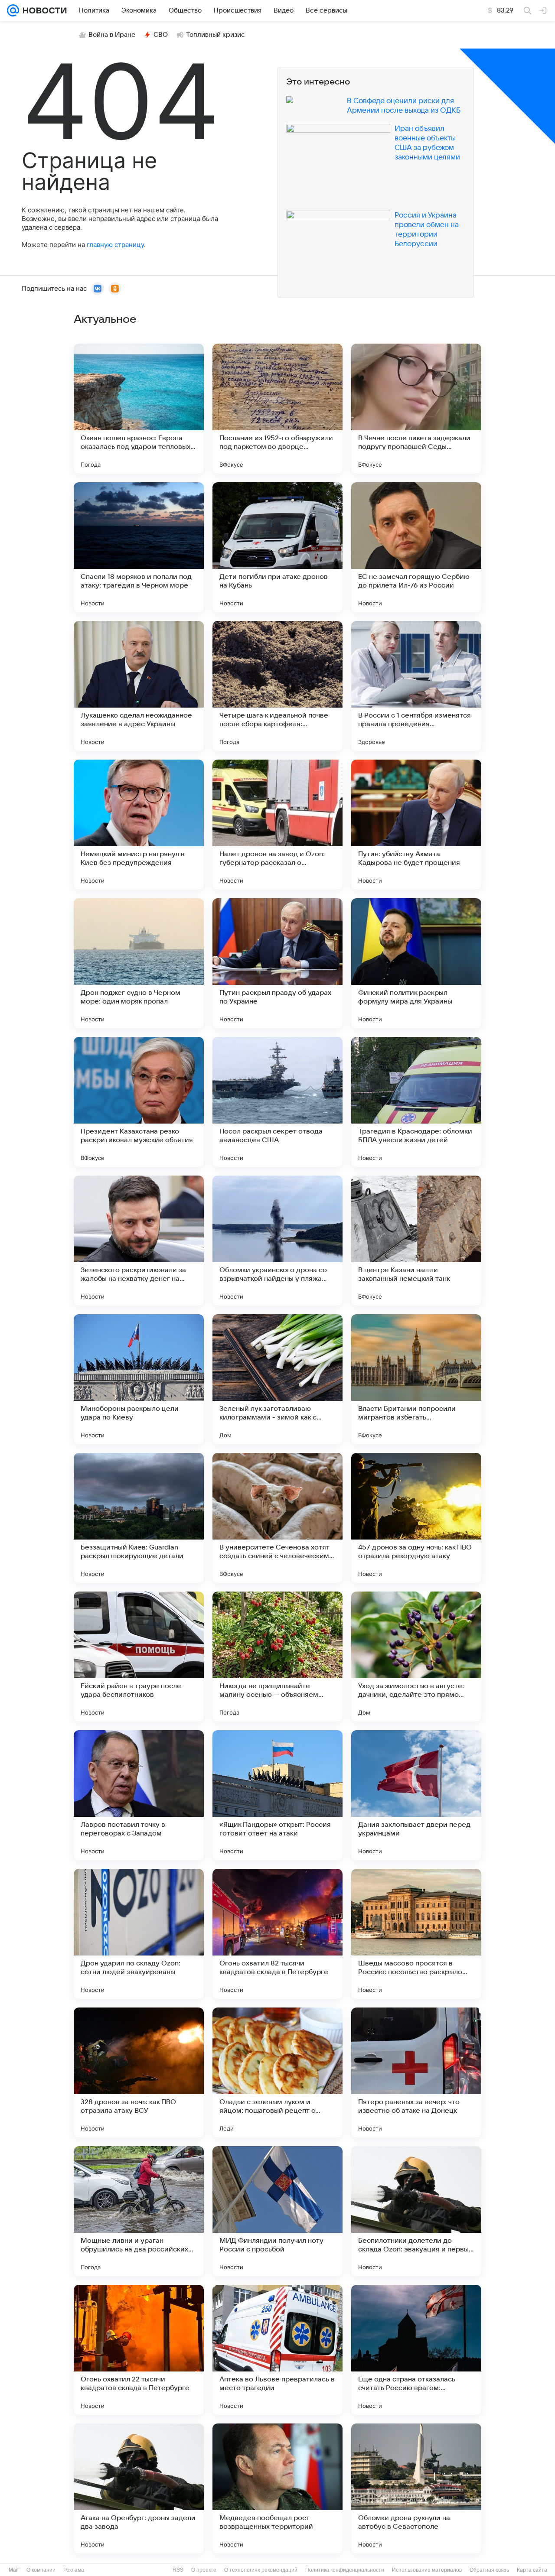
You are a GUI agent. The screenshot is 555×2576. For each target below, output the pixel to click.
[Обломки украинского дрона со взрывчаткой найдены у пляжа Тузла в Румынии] (277, 1241)
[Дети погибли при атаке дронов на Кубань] (277, 547)
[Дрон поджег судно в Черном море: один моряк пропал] (139, 963)
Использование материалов (427, 2570)
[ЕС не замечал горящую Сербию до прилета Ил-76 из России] (416, 547)
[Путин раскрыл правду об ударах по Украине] (277, 963)
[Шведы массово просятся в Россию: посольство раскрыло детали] (416, 1934)
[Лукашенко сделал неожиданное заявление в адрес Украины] (139, 686)
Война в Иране (112, 35)
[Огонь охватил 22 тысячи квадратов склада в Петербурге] (139, 2350)
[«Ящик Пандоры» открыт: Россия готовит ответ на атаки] (277, 1795)
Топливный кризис (215, 35)
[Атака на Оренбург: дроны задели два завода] (139, 2488)
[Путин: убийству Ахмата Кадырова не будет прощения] (416, 825)
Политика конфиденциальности (345, 2570)
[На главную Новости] (43, 10)
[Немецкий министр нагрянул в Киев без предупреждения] (139, 825)
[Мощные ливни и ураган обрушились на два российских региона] (139, 2211)
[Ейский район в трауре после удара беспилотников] (139, 1657)
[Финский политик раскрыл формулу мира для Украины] (416, 963)
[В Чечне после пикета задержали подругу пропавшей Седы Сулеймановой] (416, 409)
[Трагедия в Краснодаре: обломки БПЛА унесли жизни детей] (416, 1102)
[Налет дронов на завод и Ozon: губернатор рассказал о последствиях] (277, 825)
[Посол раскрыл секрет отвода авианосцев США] (277, 1102)
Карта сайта (532, 2570)
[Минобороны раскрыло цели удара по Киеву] (139, 1379)
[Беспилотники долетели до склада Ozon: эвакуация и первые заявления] (416, 2211)
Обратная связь (489, 2570)
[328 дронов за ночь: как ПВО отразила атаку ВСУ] (139, 2072)
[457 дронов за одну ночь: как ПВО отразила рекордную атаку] (416, 1518)
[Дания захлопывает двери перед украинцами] (416, 1795)
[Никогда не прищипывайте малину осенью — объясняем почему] (277, 1657)
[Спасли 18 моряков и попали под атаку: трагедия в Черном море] (139, 547)
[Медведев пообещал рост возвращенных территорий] (277, 2488)
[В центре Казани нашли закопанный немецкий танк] (416, 1241)
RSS (178, 2570)
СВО (161, 35)
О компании (41, 2570)
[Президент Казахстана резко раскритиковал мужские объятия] (139, 1102)
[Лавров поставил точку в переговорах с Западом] (139, 1795)
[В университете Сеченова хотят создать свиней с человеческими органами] (277, 1518)
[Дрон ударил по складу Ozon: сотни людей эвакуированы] (139, 1934)
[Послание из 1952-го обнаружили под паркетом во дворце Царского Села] (277, 409)
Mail (14, 2570)
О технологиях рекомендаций (261, 2570)
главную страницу (115, 245)
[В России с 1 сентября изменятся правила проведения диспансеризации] (416, 686)
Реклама (74, 2570)
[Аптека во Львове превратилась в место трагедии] (277, 2350)
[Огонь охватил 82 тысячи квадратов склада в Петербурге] (277, 1934)
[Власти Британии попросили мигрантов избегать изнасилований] (416, 1379)
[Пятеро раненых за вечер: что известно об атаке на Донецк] (416, 2072)
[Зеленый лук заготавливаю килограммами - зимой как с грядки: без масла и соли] (277, 1379)
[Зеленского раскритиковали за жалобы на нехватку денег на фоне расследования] (139, 1241)
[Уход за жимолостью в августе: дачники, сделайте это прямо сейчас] (416, 1657)
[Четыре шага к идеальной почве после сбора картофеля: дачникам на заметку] (277, 686)
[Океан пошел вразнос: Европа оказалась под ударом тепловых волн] (139, 409)
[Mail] (13, 10)
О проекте (204, 2570)
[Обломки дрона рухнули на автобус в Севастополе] (416, 2488)
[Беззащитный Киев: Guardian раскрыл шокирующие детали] (139, 1518)
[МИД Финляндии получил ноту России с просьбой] (277, 2211)
